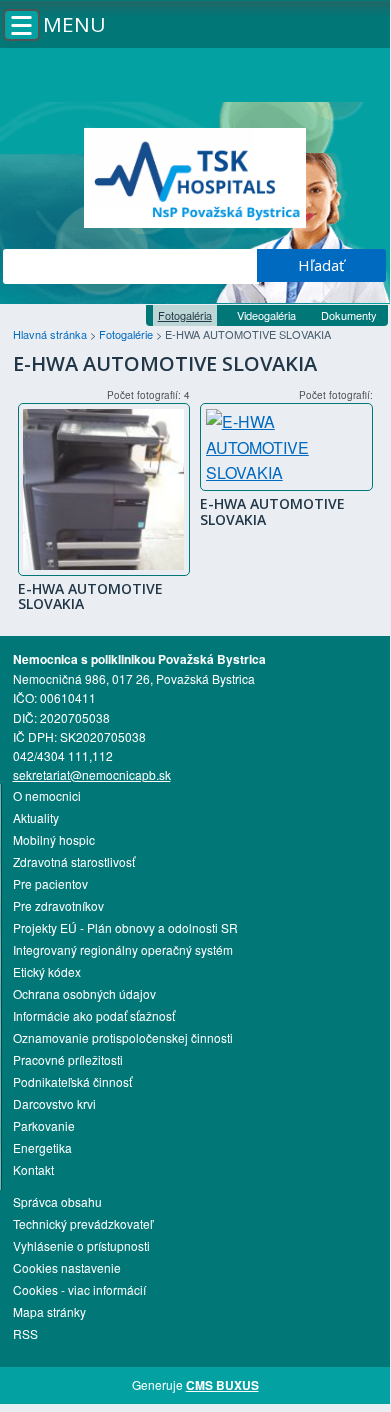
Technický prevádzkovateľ (83, 1223)
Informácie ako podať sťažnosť (94, 1015)
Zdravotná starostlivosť (74, 861)
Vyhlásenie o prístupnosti (81, 1245)
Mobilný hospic (54, 839)
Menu (74, 24)
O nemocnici (47, 795)
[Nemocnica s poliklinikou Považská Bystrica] (195, 178)
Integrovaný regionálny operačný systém (123, 949)
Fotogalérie (127, 334)
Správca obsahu (57, 1201)
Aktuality (36, 817)
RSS (25, 1333)
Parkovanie (44, 1125)
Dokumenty (349, 315)
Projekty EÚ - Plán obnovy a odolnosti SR (125, 927)
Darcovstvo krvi (54, 1103)
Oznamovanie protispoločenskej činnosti (123, 1037)
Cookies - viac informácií (79, 1289)
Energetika (42, 1147)
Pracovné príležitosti (68, 1059)
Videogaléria (266, 315)
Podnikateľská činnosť (72, 1081)
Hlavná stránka (51, 334)
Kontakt (33, 1169)
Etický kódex (47, 971)
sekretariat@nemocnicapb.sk (92, 774)
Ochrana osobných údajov (84, 993)
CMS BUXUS (222, 1385)
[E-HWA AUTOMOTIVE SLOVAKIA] (103, 489)
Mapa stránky (49, 1311)
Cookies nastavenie (67, 1267)
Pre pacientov (50, 883)
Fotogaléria (185, 315)
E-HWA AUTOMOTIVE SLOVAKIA (90, 596)
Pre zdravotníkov (58, 905)
